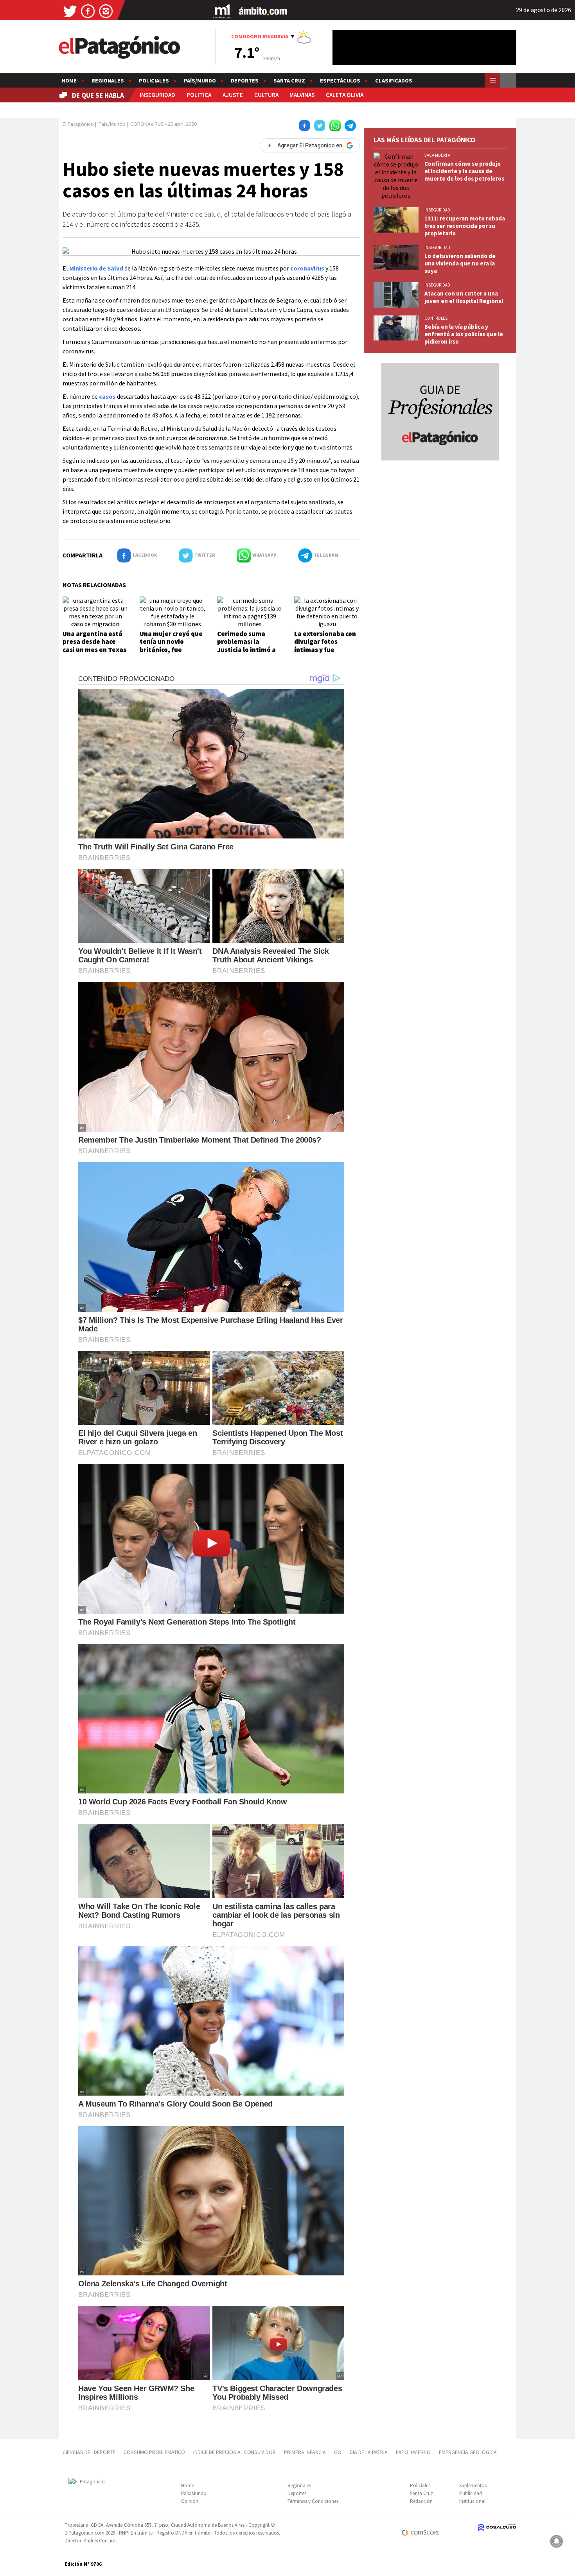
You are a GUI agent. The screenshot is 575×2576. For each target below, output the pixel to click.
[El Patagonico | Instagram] (106, 11)
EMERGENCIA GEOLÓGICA (468, 2452)
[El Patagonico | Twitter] (70, 11)
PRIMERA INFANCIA (305, 2452)
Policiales (154, 81)
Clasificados (394, 81)
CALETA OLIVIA (345, 95)
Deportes (245, 81)
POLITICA (199, 95)
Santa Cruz (289, 81)
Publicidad (471, 2493)
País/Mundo (200, 81)
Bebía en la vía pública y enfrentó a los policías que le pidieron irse (464, 334)
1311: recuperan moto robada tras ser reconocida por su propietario (465, 226)
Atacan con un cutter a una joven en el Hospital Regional (464, 297)
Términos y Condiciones (313, 2501)
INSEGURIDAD (157, 95)
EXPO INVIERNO (413, 2452)
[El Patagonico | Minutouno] (223, 11)
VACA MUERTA (437, 155)
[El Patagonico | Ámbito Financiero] (263, 11)
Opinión (190, 2501)
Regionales (108, 81)
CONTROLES (436, 318)
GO (338, 2452)
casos (107, 396)
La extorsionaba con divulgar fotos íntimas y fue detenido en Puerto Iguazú (325, 650)
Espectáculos (340, 81)
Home (69, 81)
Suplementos (473, 2486)
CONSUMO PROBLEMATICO (154, 2452)
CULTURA (266, 95)
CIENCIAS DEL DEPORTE (89, 2452)
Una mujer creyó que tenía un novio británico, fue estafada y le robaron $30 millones (172, 650)
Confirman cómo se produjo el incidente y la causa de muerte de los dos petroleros (464, 171)
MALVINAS (302, 95)
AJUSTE (233, 95)
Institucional (472, 2501)
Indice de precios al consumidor (234, 2452)
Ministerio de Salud (96, 268)
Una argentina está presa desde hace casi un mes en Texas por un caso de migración (94, 650)
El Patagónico (78, 124)
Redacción (421, 2501)
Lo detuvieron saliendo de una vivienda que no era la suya (460, 263)
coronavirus (307, 268)
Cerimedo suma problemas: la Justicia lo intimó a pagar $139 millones (248, 646)
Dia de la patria (369, 2452)
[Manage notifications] (557, 2541)
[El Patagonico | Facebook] (88, 11)
